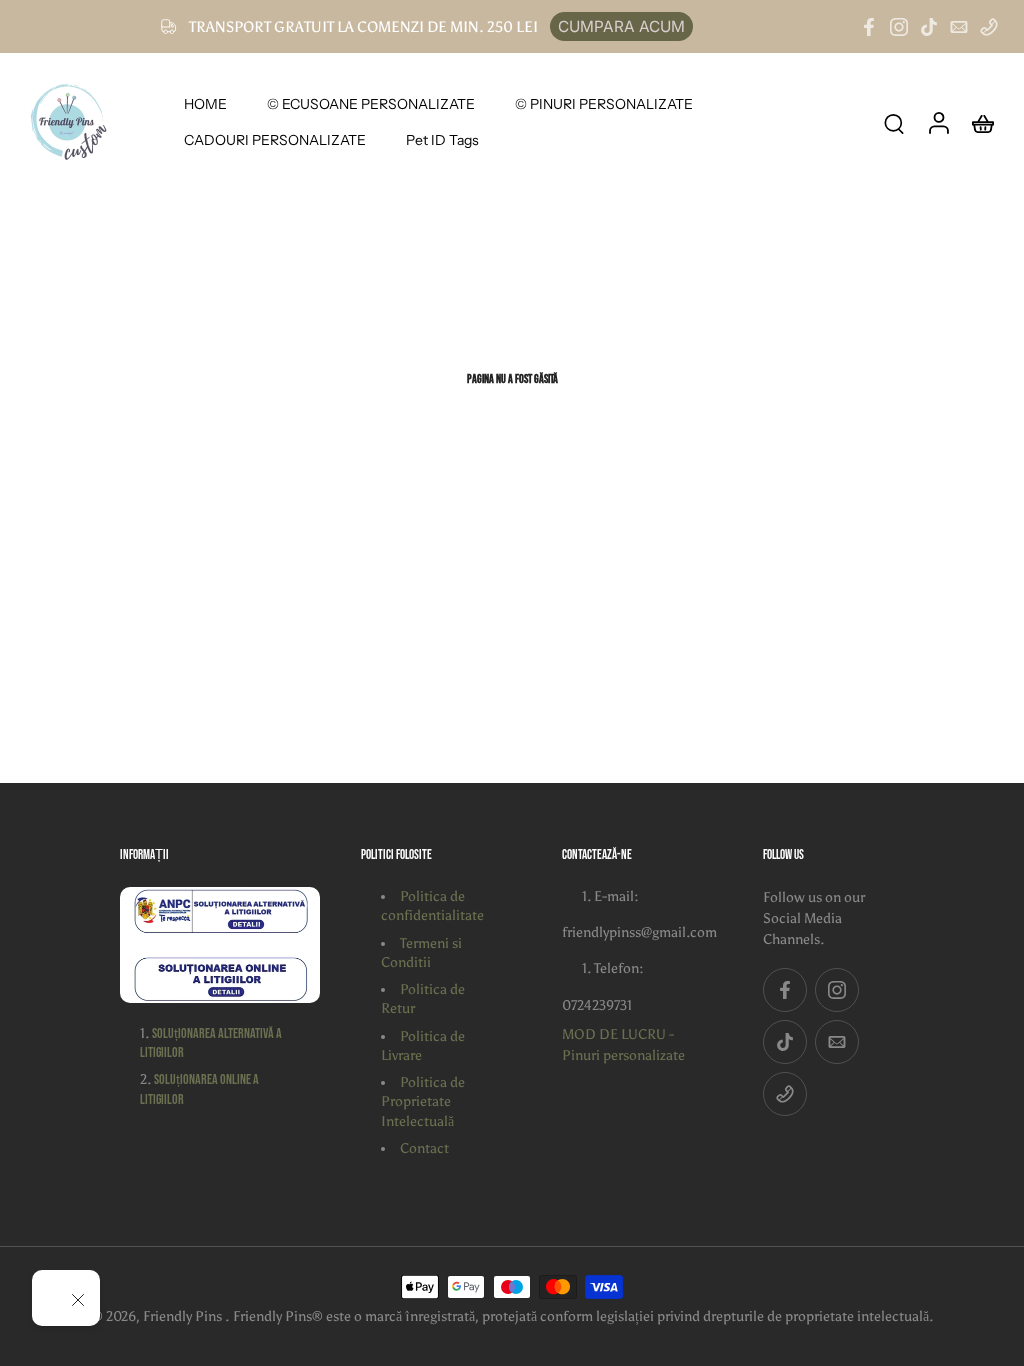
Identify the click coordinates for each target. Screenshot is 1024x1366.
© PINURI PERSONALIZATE (604, 104)
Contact (424, 1148)
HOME (205, 104)
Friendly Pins (184, 1316)
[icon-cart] (982, 122)
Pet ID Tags (442, 140)
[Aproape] (78, 1300)
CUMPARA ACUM (621, 26)
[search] (894, 123)
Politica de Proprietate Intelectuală (423, 1102)
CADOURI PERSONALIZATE (275, 140)
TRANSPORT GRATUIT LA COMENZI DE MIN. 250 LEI (363, 26)
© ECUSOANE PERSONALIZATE (371, 104)
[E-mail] (959, 27)
